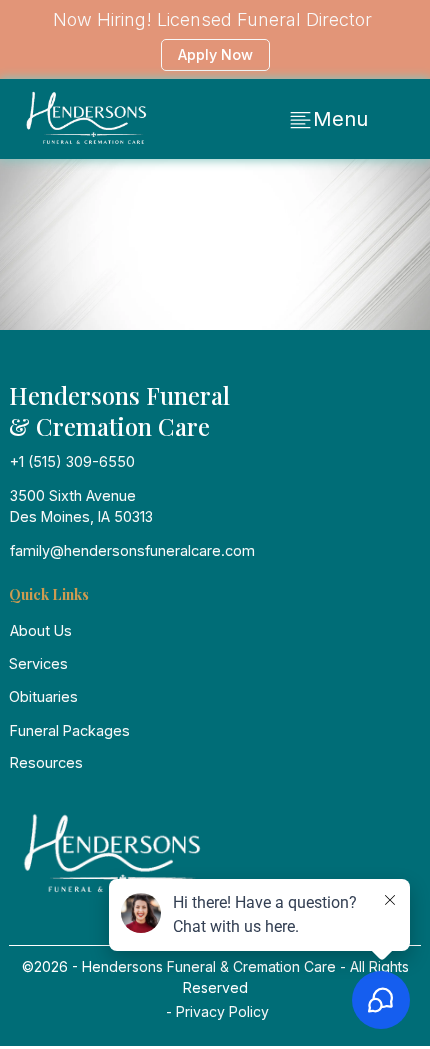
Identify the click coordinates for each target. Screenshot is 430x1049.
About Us (41, 630)
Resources (46, 762)
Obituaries (43, 696)
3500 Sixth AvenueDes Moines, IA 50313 (81, 506)
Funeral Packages (70, 730)
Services (38, 663)
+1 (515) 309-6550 (72, 461)
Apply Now (215, 54)
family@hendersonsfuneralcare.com (132, 550)
